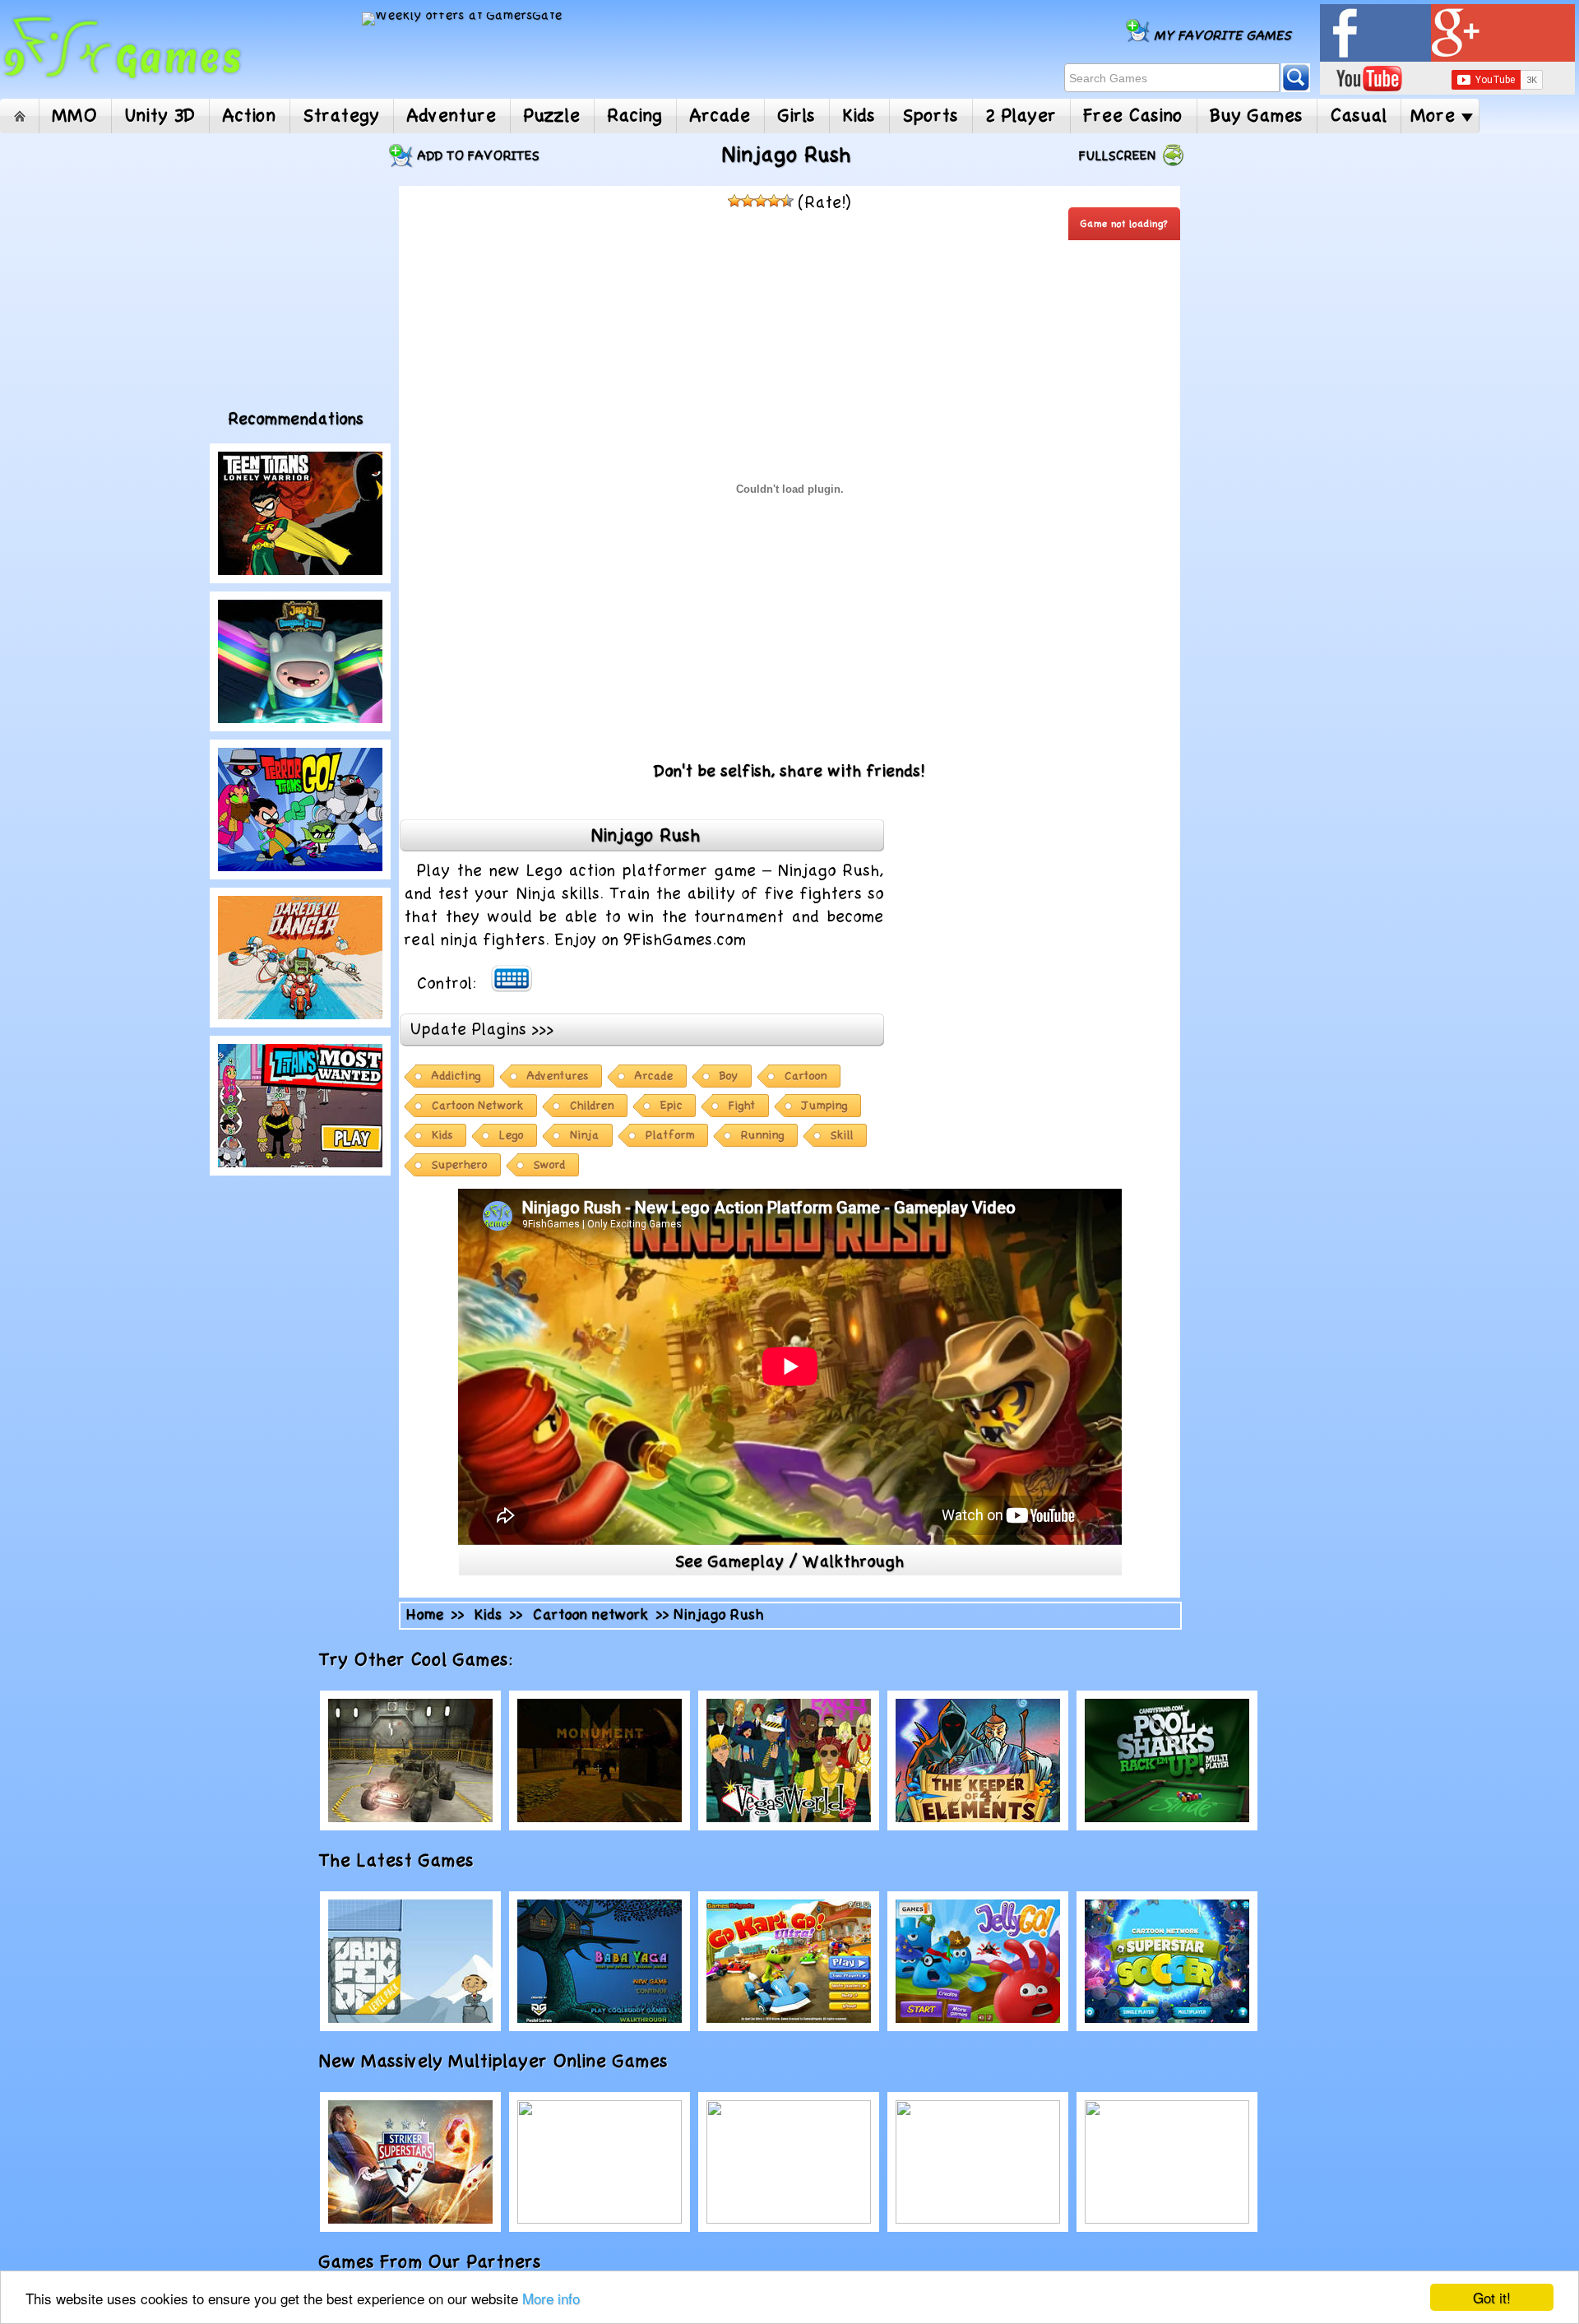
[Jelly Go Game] (978, 1961)
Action (250, 116)
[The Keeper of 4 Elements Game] (978, 1760)
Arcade (720, 116)
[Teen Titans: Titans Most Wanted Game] (300, 1106)
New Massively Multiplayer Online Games (512, 2062)
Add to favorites (479, 156)
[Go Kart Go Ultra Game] (789, 1961)
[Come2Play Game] (600, 2162)
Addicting (456, 1076)
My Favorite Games (1223, 36)
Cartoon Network (478, 1106)
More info (551, 2298)
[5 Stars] (787, 201)
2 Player (1021, 116)
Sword (550, 1165)
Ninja (585, 1136)
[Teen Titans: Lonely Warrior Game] (300, 513)
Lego (512, 1136)
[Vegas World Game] (789, 1760)
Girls (797, 116)
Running (763, 1136)
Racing (635, 116)
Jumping (825, 1106)
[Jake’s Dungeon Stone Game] (300, 661)
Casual (1359, 116)
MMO (75, 116)
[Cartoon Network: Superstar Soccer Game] (1167, 1961)
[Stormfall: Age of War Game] (978, 2162)
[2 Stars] (748, 201)
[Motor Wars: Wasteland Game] (410, 1760)
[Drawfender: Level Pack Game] (410, 1961)
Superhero (460, 1165)
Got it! (1492, 2297)
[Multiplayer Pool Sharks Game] (1167, 1760)
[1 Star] (734, 201)
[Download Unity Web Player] (704, 1028)
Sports (931, 116)
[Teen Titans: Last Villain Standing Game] (300, 809)
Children (592, 1106)
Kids (859, 116)
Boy (729, 1076)
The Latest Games (414, 1861)
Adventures (558, 1076)
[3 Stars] (761, 201)
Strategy (342, 116)
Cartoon (806, 1076)
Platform (670, 1136)
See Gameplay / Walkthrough (790, 1562)
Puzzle (552, 116)
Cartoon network (591, 1615)
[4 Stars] (774, 201)
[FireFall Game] (1167, 2162)
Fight (742, 1106)
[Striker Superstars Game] (410, 2162)
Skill (842, 1136)
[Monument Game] (600, 1760)
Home (19, 116)
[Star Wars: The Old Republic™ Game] (789, 2162)
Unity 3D (160, 116)
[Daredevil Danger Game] (300, 958)
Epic (671, 1106)
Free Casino (1134, 116)
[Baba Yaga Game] (600, 1961)
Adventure (452, 116)
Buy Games (1257, 116)
